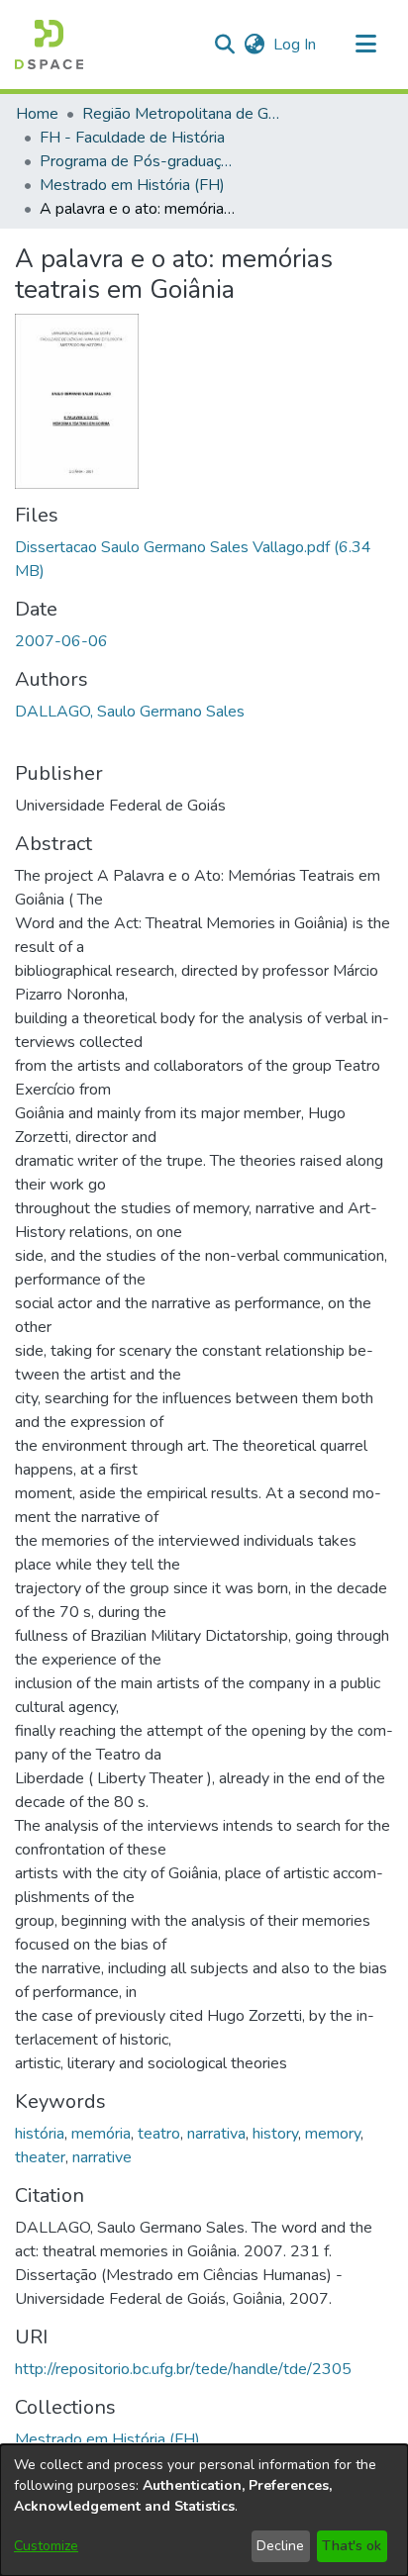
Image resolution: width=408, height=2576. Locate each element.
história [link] (40, 2134)
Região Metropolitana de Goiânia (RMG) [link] (181, 114)
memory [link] (333, 2134)
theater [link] (40, 2157)
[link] (107, 2439)
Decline (280, 2546)
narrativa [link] (216, 2134)
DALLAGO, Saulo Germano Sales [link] (130, 712)
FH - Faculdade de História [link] (132, 138)
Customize (46, 2546)
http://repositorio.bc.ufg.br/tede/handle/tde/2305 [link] (183, 2369)
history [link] (275, 2134)
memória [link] (101, 2134)
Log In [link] (296, 45)
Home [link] (37, 114)
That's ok (352, 2546)
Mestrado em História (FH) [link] (132, 185)
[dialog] (204, 2510)
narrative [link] (102, 2157)
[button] (49, 45)
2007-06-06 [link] (61, 641)
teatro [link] (159, 2134)
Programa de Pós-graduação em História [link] (139, 161)
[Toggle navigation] (365, 45)
